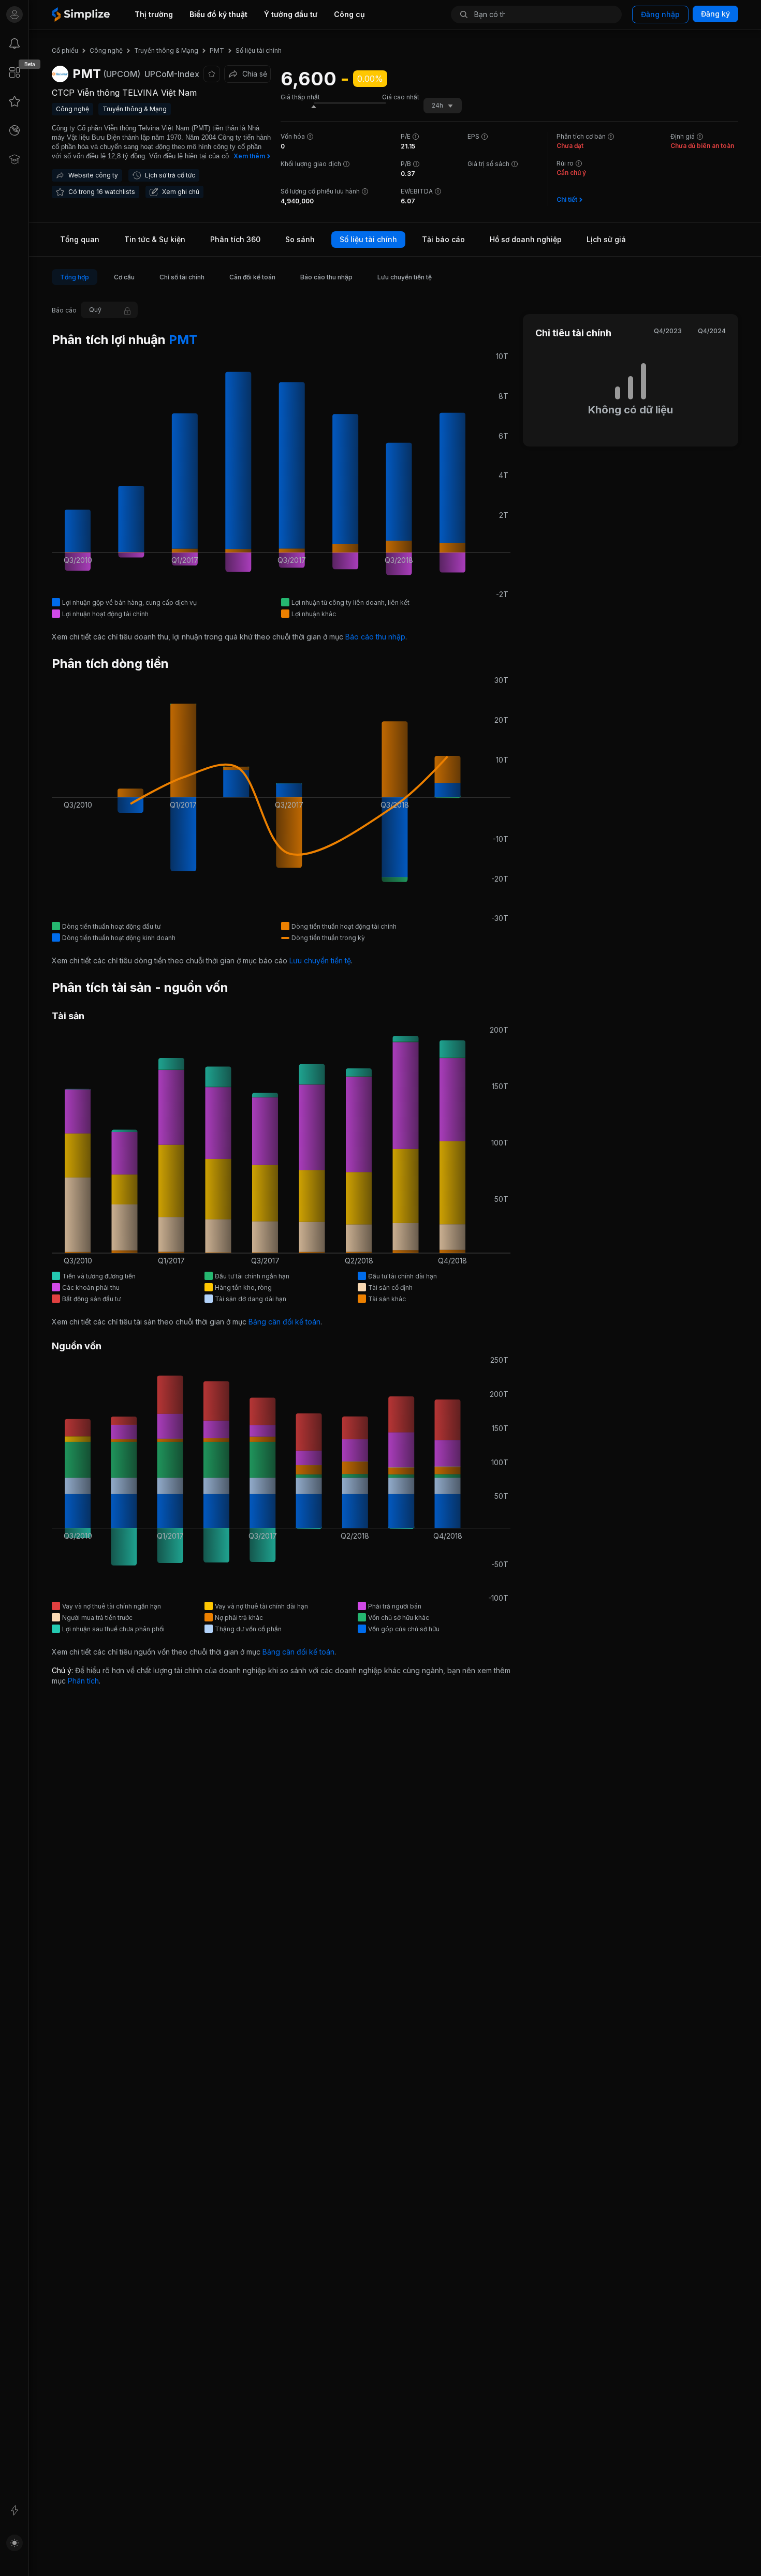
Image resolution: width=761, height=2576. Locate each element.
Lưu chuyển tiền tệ (320, 961)
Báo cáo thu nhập (375, 637)
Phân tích (83, 1681)
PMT (181, 340)
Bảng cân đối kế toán (284, 1322)
